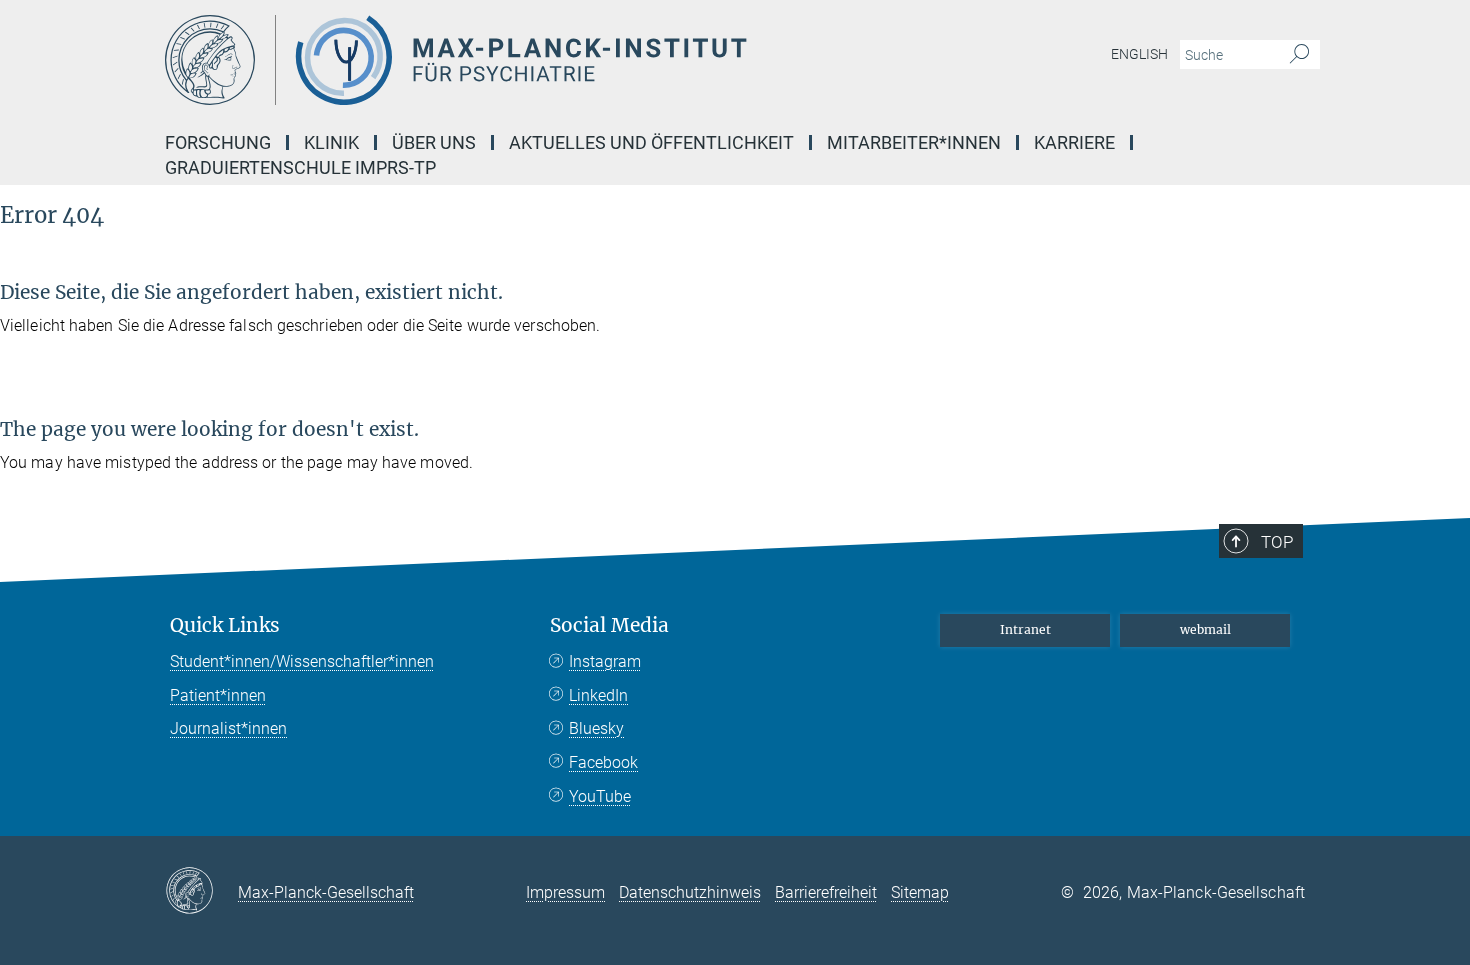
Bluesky (596, 728)
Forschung (218, 142)
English (1139, 54)
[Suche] (1299, 55)
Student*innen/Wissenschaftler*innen (302, 661)
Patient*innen (218, 695)
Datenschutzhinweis (690, 892)
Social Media (609, 625)
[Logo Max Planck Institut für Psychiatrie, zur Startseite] (540, 60)
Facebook (603, 762)
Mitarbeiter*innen (914, 142)
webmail (1205, 629)
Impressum (565, 892)
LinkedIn (598, 695)
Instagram (605, 661)
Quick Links (225, 625)
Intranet (1025, 629)
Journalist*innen (228, 728)
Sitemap (920, 892)
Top (1277, 542)
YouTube (600, 796)
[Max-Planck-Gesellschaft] (201, 892)
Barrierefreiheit (826, 892)
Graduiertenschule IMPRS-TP (300, 167)
